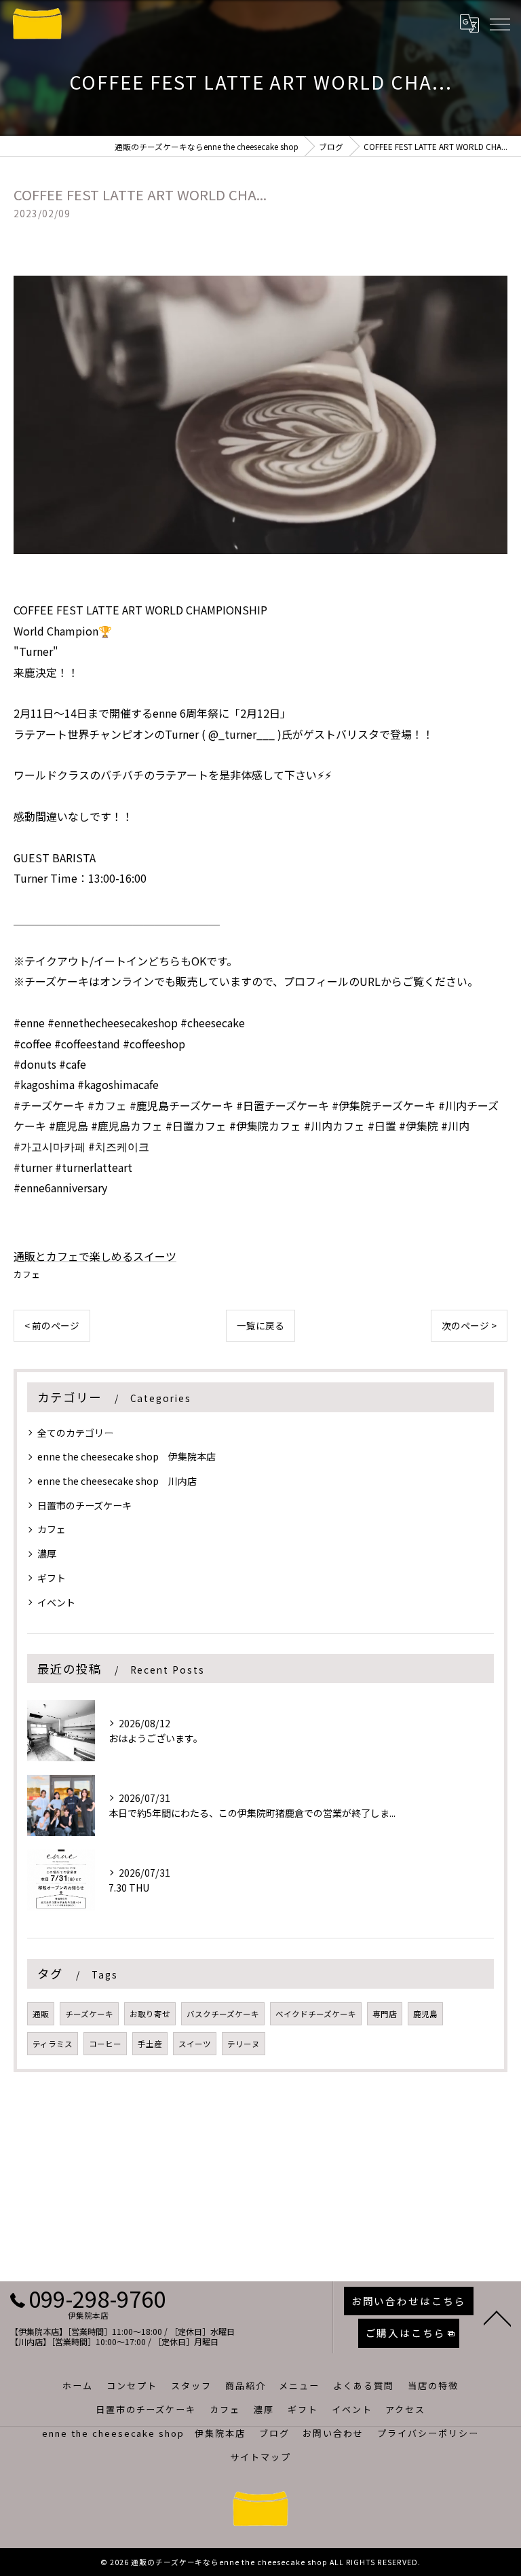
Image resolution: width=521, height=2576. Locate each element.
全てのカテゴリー (75, 1433)
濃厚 (47, 1553)
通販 (41, 2014)
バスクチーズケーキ (223, 2014)
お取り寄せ (150, 2014)
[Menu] (499, 24)
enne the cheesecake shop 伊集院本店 (127, 1456)
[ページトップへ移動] (497, 2317)
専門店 (385, 2014)
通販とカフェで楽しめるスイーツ (95, 1256)
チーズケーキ (89, 2014)
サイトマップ (260, 2457)
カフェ (27, 1274)
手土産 (150, 2044)
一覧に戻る (260, 1325)
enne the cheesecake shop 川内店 (117, 1481)
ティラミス (53, 2044)
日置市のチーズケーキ (84, 1505)
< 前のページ (52, 1325)
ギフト (52, 1578)
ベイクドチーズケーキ (316, 2014)
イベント (56, 1602)
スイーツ (195, 2044)
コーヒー (105, 2044)
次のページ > (469, 1325)
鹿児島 (425, 2014)
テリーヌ (244, 2044)
